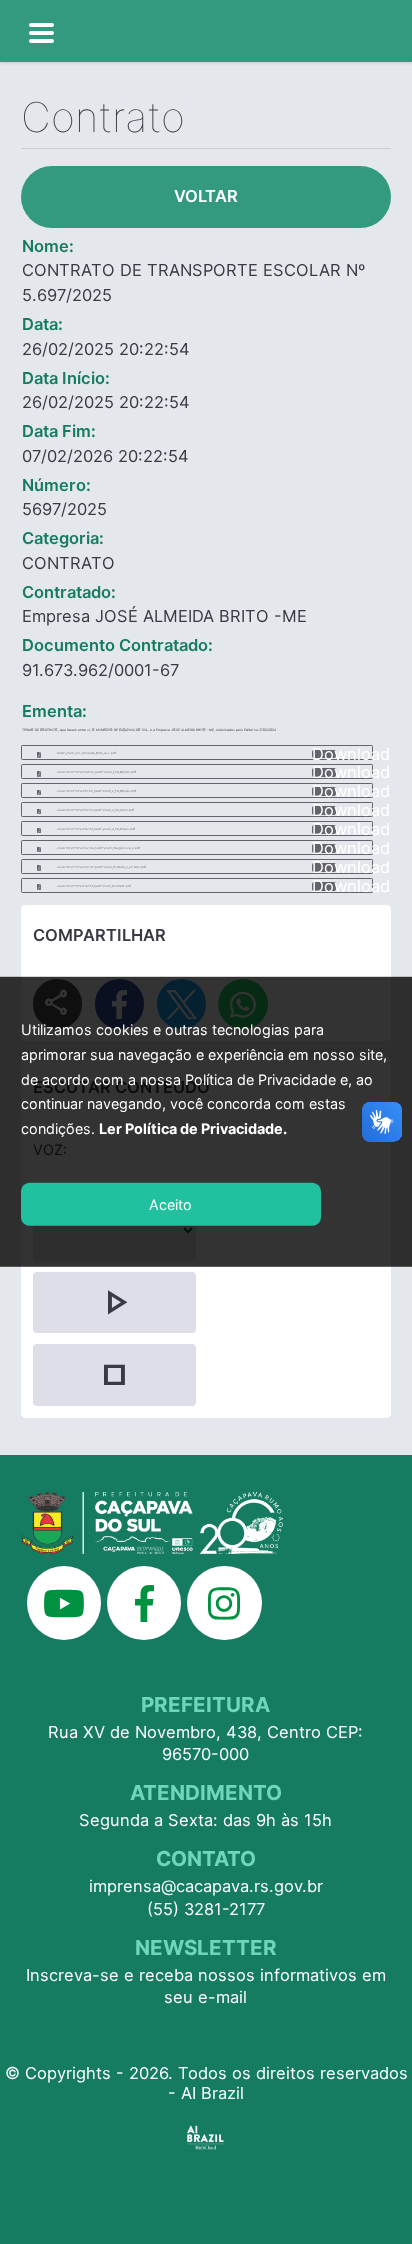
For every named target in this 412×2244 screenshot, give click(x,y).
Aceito (170, 1204)
